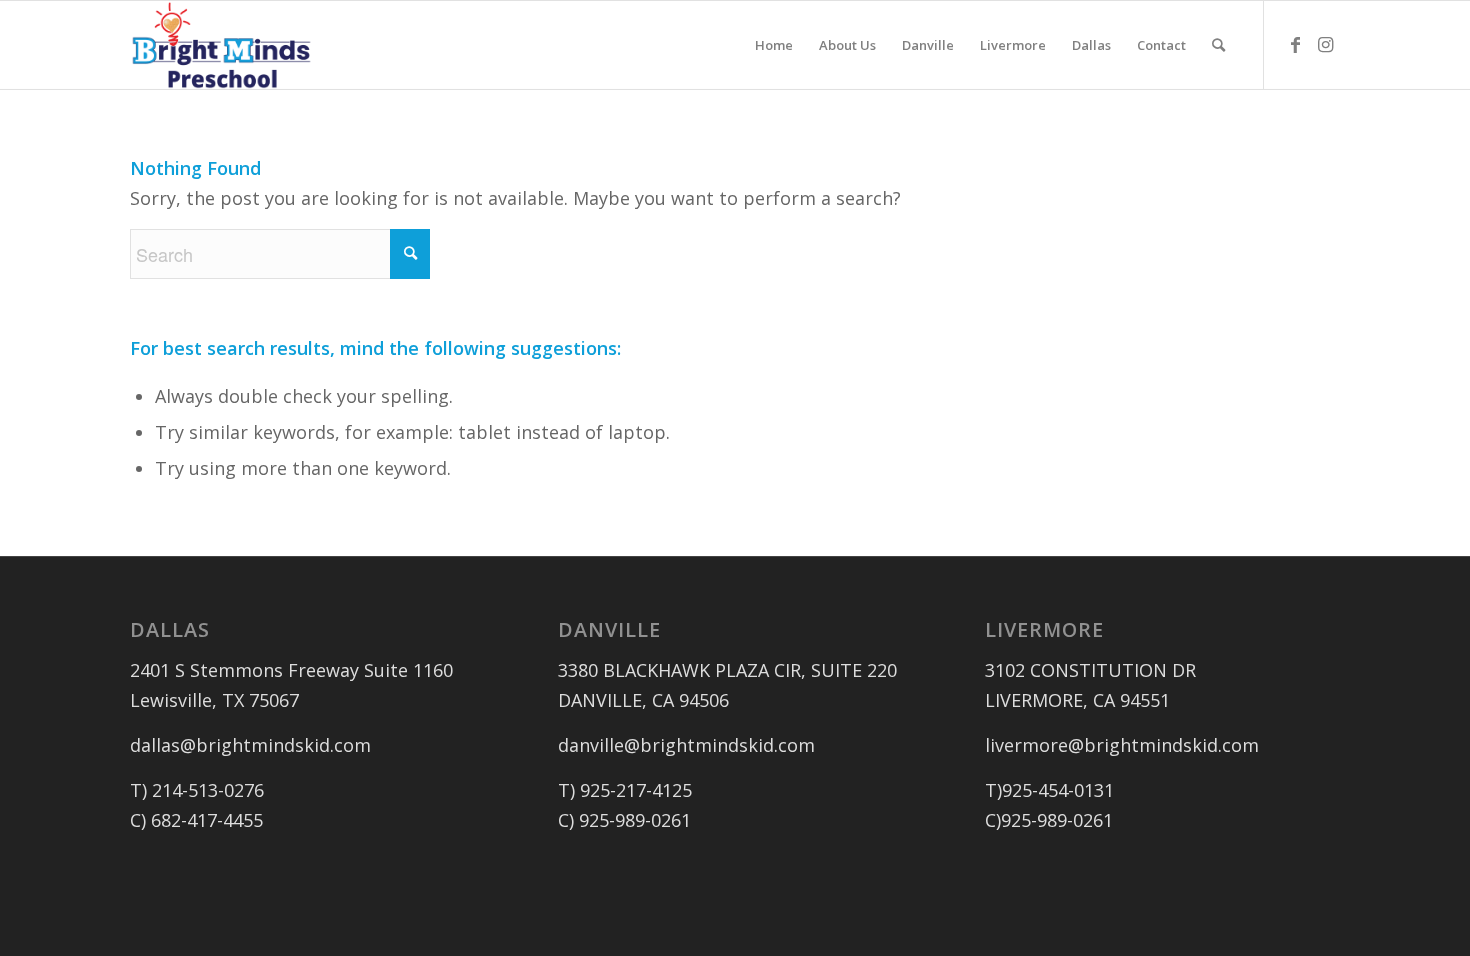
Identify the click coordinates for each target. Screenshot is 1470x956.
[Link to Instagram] (1325, 44)
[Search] (1218, 45)
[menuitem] (774, 45)
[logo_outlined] (221, 45)
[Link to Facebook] (1295, 44)
